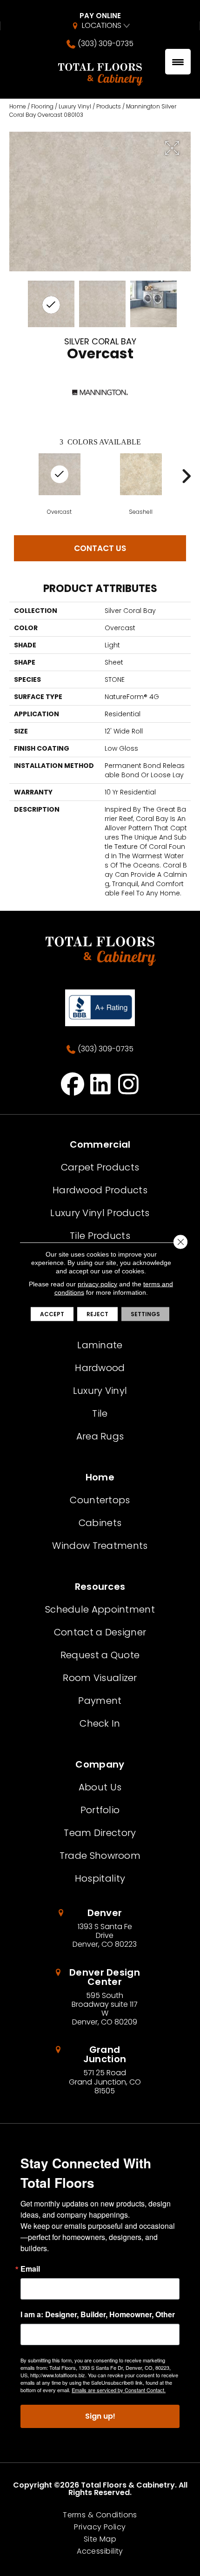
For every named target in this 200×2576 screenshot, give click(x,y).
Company (100, 1764)
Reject (97, 1314)
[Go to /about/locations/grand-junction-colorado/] (100, 2070)
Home (18, 106)
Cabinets (100, 1523)
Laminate (100, 1345)
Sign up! (100, 2416)
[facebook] (73, 1084)
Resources (100, 1587)
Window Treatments (100, 1546)
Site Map (100, 2539)
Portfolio (100, 1810)
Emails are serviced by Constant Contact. (119, 2390)
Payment (100, 1701)
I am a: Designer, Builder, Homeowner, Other (98, 2314)
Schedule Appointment (100, 1609)
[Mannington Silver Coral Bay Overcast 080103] (51, 304)
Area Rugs (100, 1436)
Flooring (42, 106)
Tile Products (100, 1236)
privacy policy (97, 1284)
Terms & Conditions (100, 2515)
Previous (14, 476)
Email (30, 2269)
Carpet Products (100, 1167)
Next (186, 476)
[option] (59, 484)
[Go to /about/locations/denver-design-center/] (100, 1997)
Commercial (100, 1144)
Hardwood (100, 1368)
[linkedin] (101, 1084)
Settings (145, 1314)
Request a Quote (100, 1655)
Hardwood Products (100, 1190)
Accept (52, 1314)
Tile (100, 1413)
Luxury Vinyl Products (100, 1213)
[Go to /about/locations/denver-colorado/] (100, 1929)
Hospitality (100, 1878)
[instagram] (129, 1084)
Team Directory (100, 1833)
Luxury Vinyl (75, 106)
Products (109, 106)
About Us (100, 1787)
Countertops (100, 1500)
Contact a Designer (100, 1632)
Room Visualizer (100, 1678)
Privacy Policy (100, 2527)
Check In (100, 1723)
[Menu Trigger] (178, 62)
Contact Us (100, 548)
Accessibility (100, 2551)
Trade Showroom (100, 1856)
